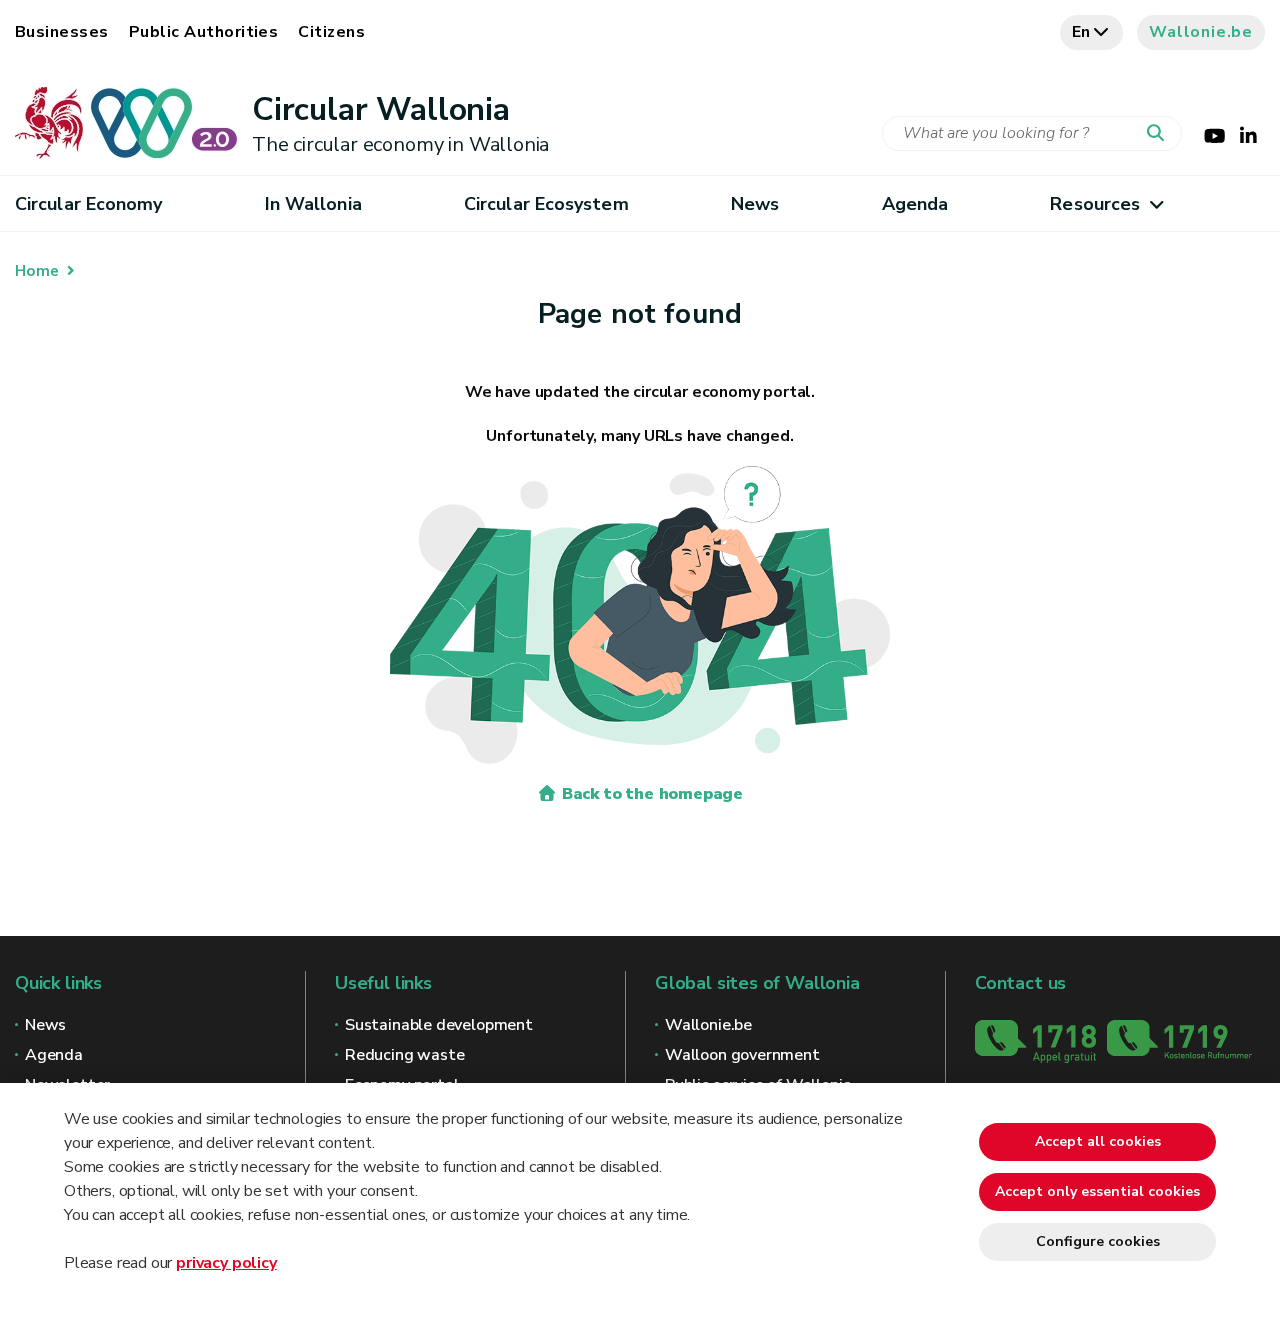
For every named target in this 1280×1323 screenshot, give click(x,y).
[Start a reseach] (1160, 134)
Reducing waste (404, 1055)
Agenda (915, 204)
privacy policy (226, 1263)
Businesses (62, 32)
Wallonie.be (1201, 32)
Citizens (331, 32)
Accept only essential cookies (1097, 1191)
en (1082, 32)
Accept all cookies (1098, 1141)
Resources (1095, 204)
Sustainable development (439, 1025)
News (755, 204)
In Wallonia (313, 204)
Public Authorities (204, 32)
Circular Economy (88, 204)
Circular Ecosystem (546, 204)
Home (37, 271)
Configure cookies (1098, 1241)
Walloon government (742, 1055)
